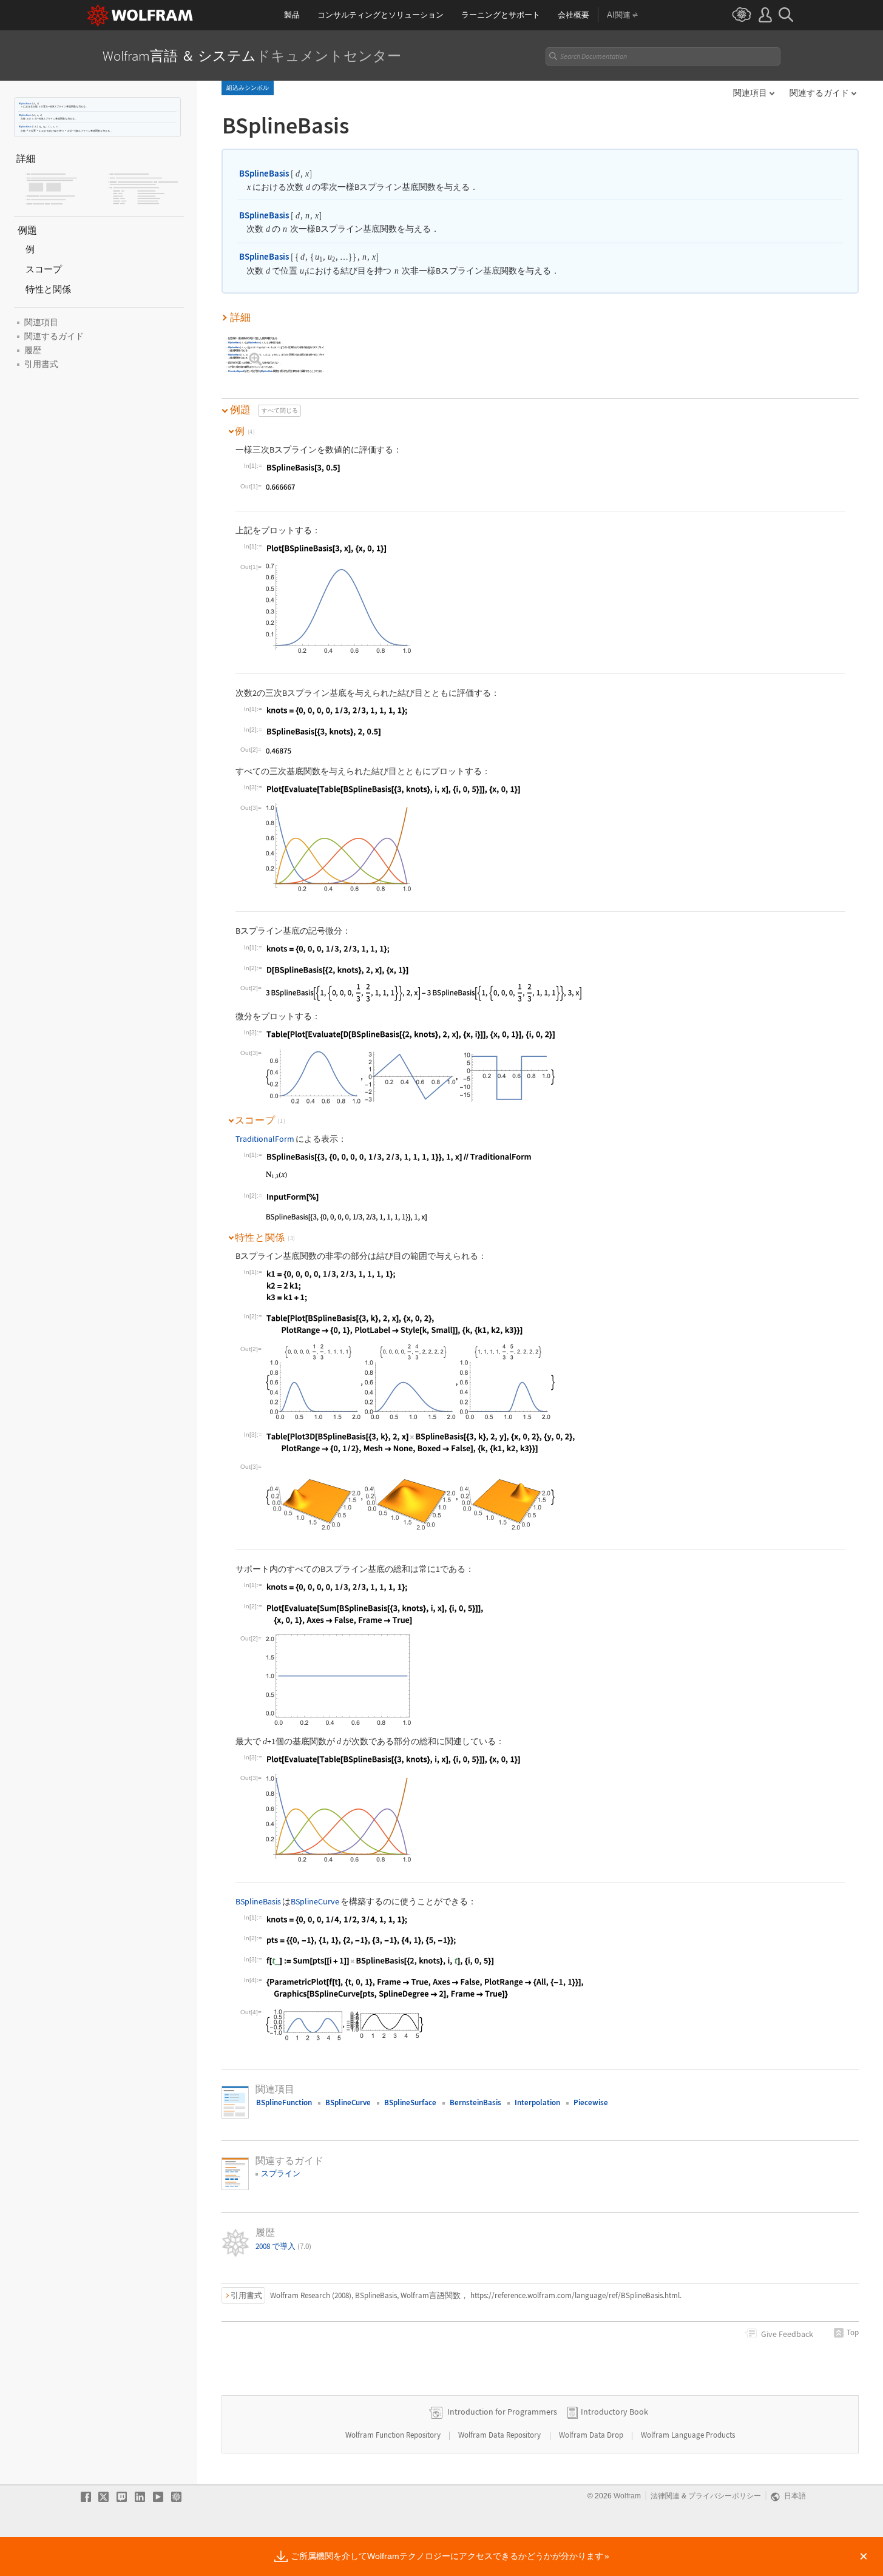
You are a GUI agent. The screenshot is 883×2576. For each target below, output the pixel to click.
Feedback (787, 2334)
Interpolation (537, 2102)
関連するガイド (819, 93)
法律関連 (665, 2496)
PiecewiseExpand (236, 372)
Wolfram (627, 2496)
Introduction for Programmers (502, 2412)
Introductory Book (614, 2412)
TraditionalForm (265, 1139)
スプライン (281, 2173)
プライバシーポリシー (725, 2496)
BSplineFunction (284, 2102)
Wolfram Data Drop (592, 2435)
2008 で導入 (283, 2246)
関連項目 (750, 93)
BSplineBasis (25, 103)
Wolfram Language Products (688, 2435)
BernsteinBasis (475, 2102)
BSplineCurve (315, 1902)
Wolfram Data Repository (500, 2435)
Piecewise (591, 2102)
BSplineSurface (410, 2102)
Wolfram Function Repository (394, 2435)
